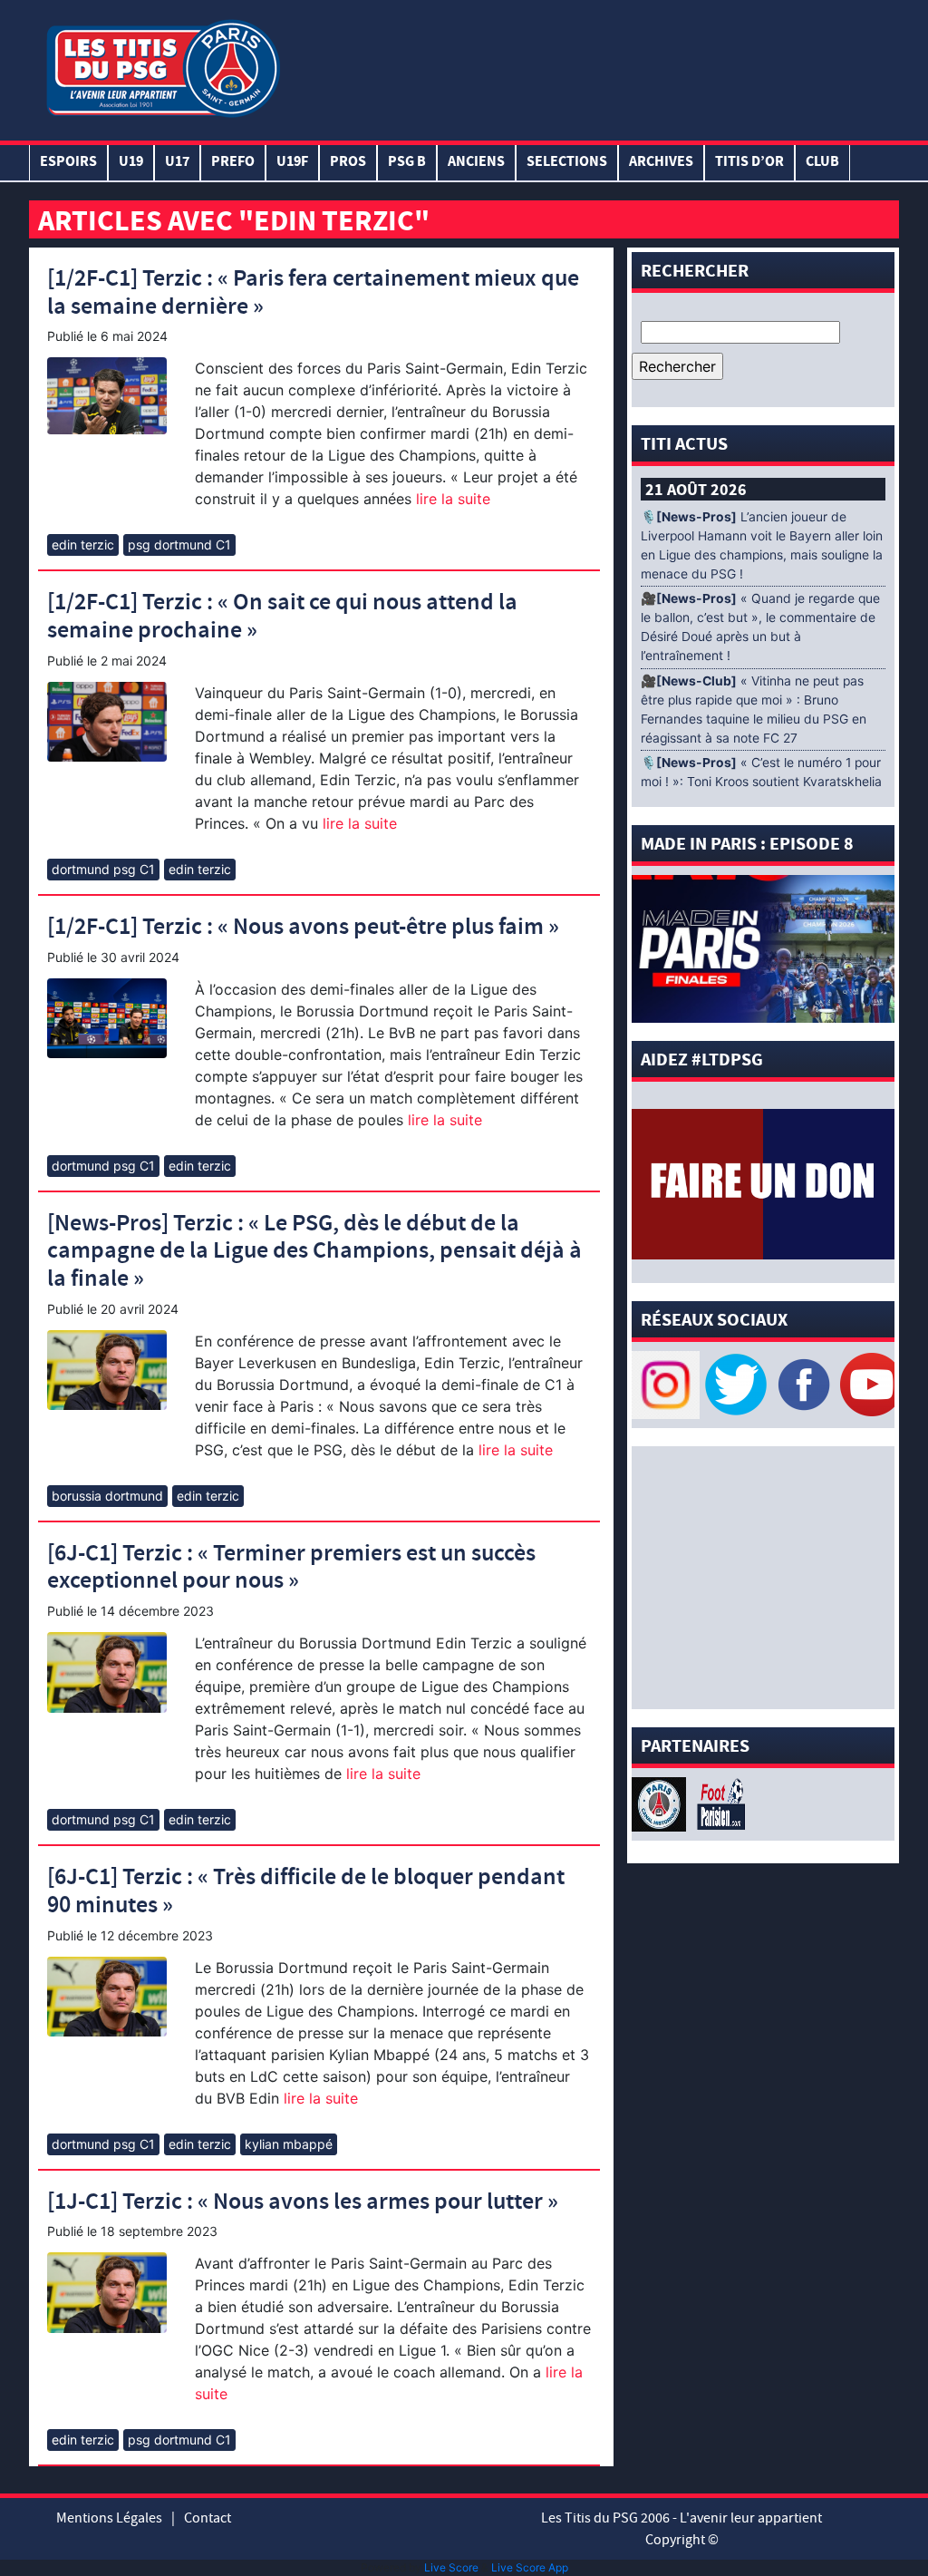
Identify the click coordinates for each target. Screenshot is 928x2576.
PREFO (233, 163)
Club (822, 163)
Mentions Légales (109, 2518)
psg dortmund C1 (179, 544)
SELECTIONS (567, 163)
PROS (348, 163)
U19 (131, 163)
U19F (292, 163)
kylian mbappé (289, 2144)
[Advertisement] (590, 66)
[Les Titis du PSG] (163, 67)
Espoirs (68, 163)
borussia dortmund (107, 1496)
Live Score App (530, 2567)
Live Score (451, 2567)
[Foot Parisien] (718, 1803)
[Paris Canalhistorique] (661, 1803)
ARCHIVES (661, 163)
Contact (208, 2518)
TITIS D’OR (749, 163)
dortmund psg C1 (103, 869)
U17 (177, 163)
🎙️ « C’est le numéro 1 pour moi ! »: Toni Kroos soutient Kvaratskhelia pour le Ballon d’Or (761, 782)
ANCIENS (476, 163)
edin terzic (83, 544)
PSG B (407, 163)
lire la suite (451, 499)
